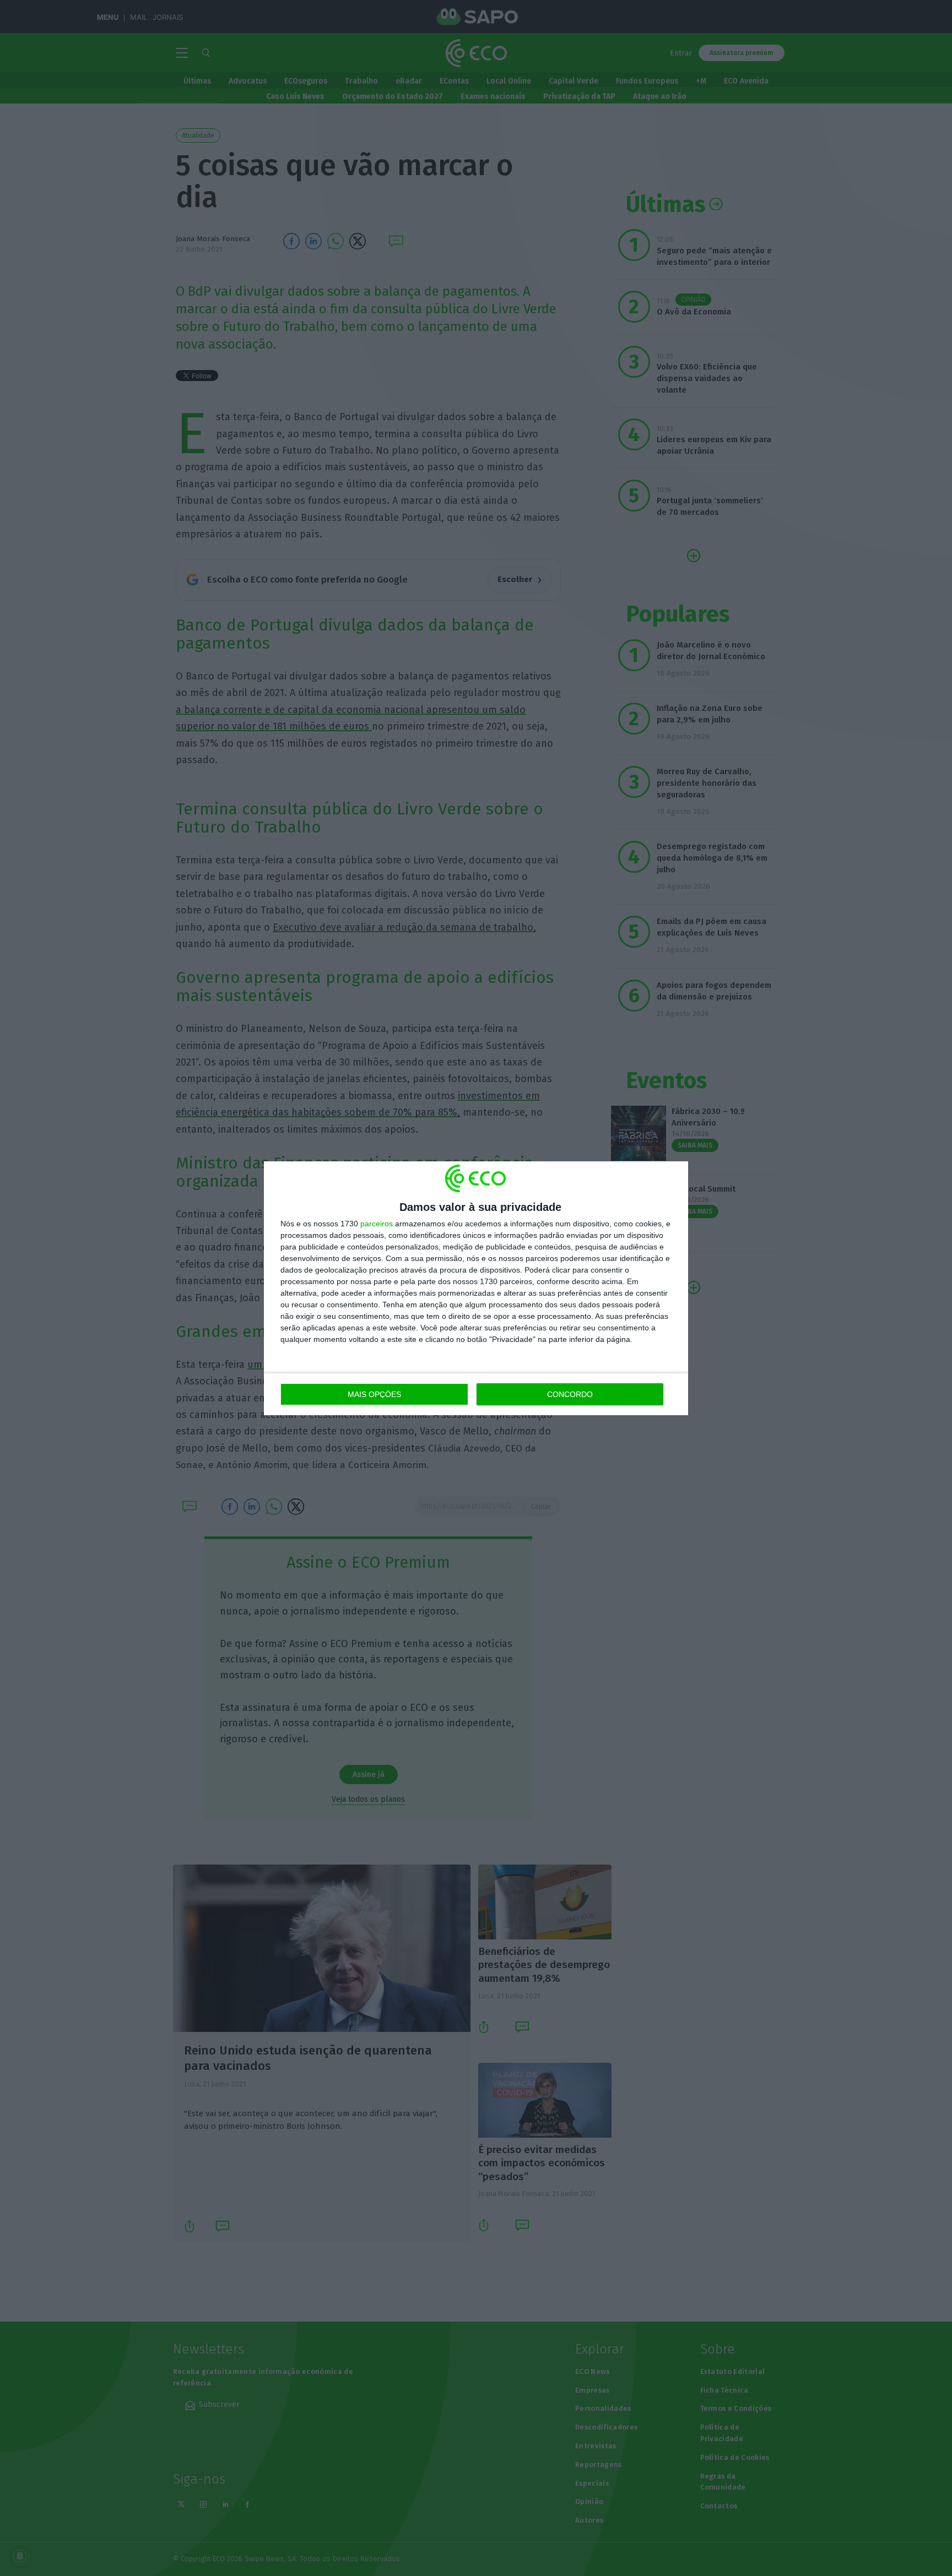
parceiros (377, 1224)
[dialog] (476, 1288)
